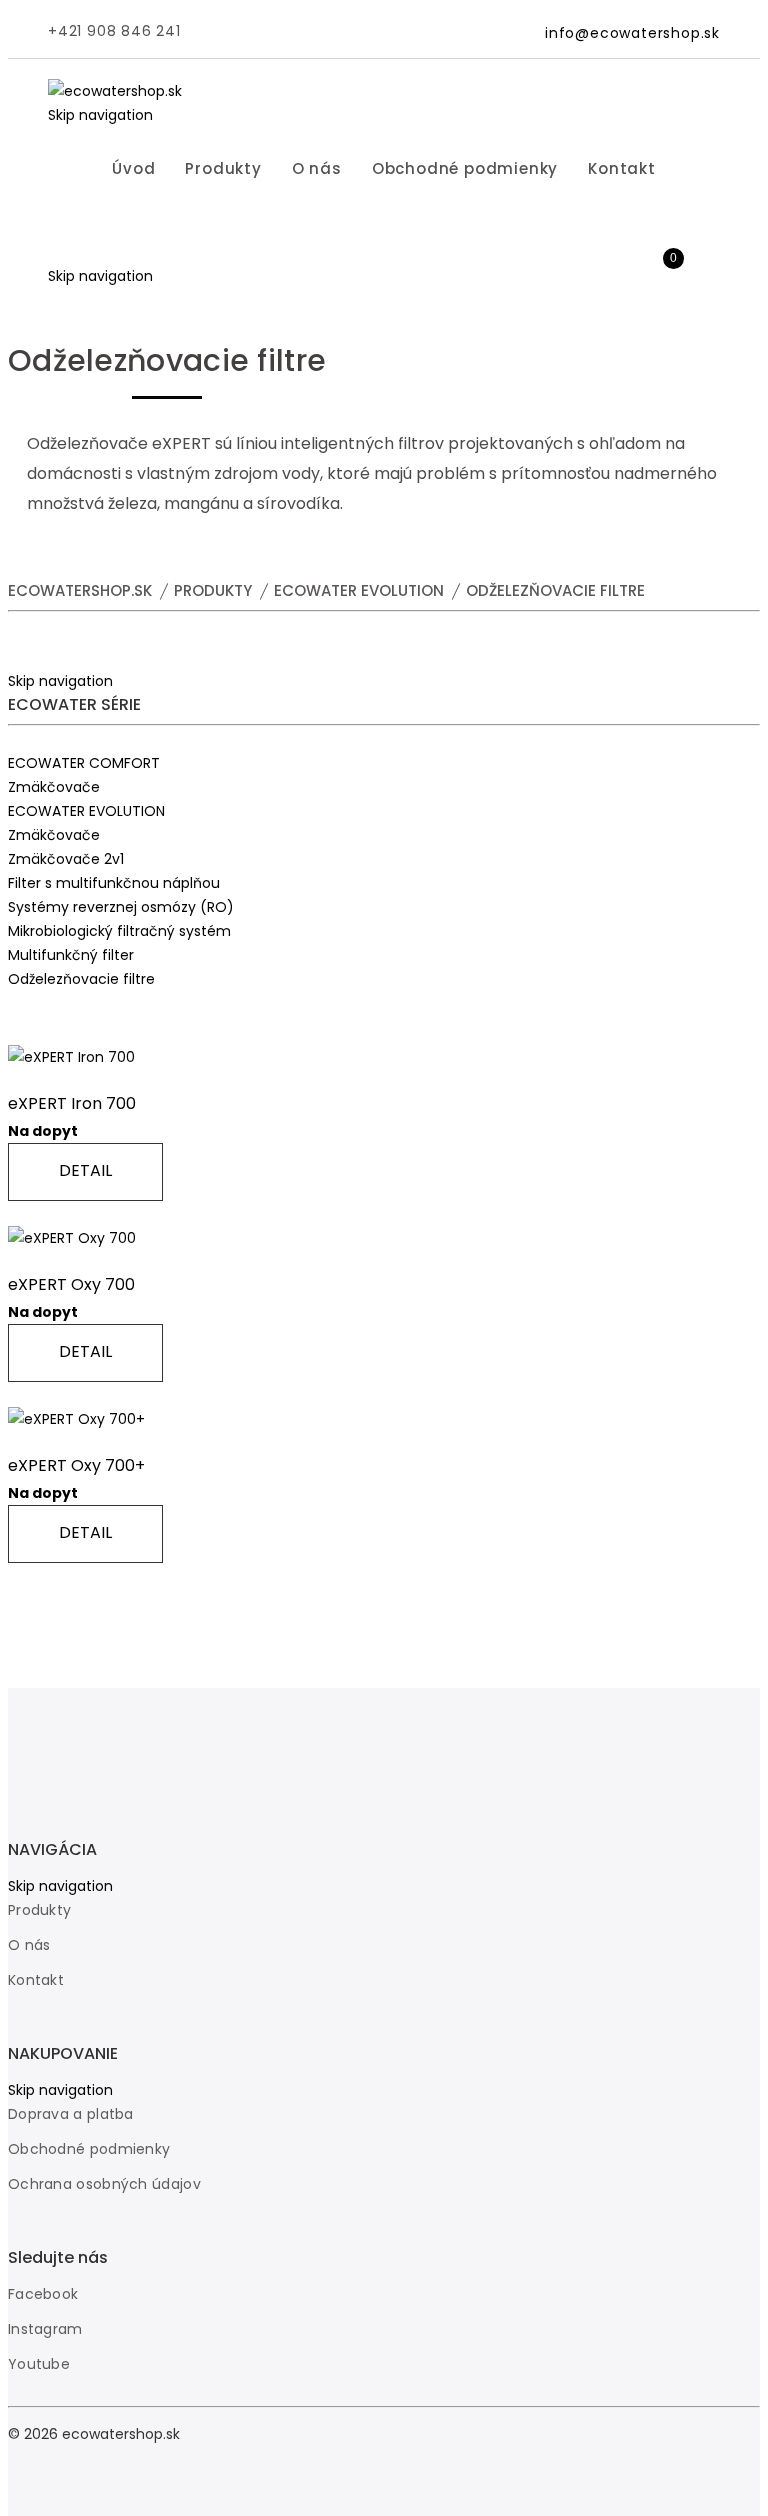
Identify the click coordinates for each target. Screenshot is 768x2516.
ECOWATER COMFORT (84, 763)
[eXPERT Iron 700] (71, 1057)
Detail (85, 1170)
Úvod (133, 168)
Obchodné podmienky (465, 168)
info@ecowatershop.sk (632, 33)
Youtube (39, 2364)
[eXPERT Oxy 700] (72, 1238)
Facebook (43, 2294)
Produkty (223, 168)
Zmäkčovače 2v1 (66, 859)
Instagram (45, 2329)
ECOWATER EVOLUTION (86, 811)
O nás (317, 168)
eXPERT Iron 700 (72, 1103)
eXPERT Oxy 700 (71, 1284)
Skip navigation (100, 115)
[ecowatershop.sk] (115, 91)
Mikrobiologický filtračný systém (119, 931)
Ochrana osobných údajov (104, 2184)
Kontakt (622, 168)
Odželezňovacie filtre (81, 979)
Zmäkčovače (54, 787)
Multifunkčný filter (71, 955)
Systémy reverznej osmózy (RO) (121, 907)
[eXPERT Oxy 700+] (76, 1419)
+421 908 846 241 (114, 31)
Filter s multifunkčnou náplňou (114, 883)
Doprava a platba (71, 2114)
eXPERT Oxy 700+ (76, 1465)
